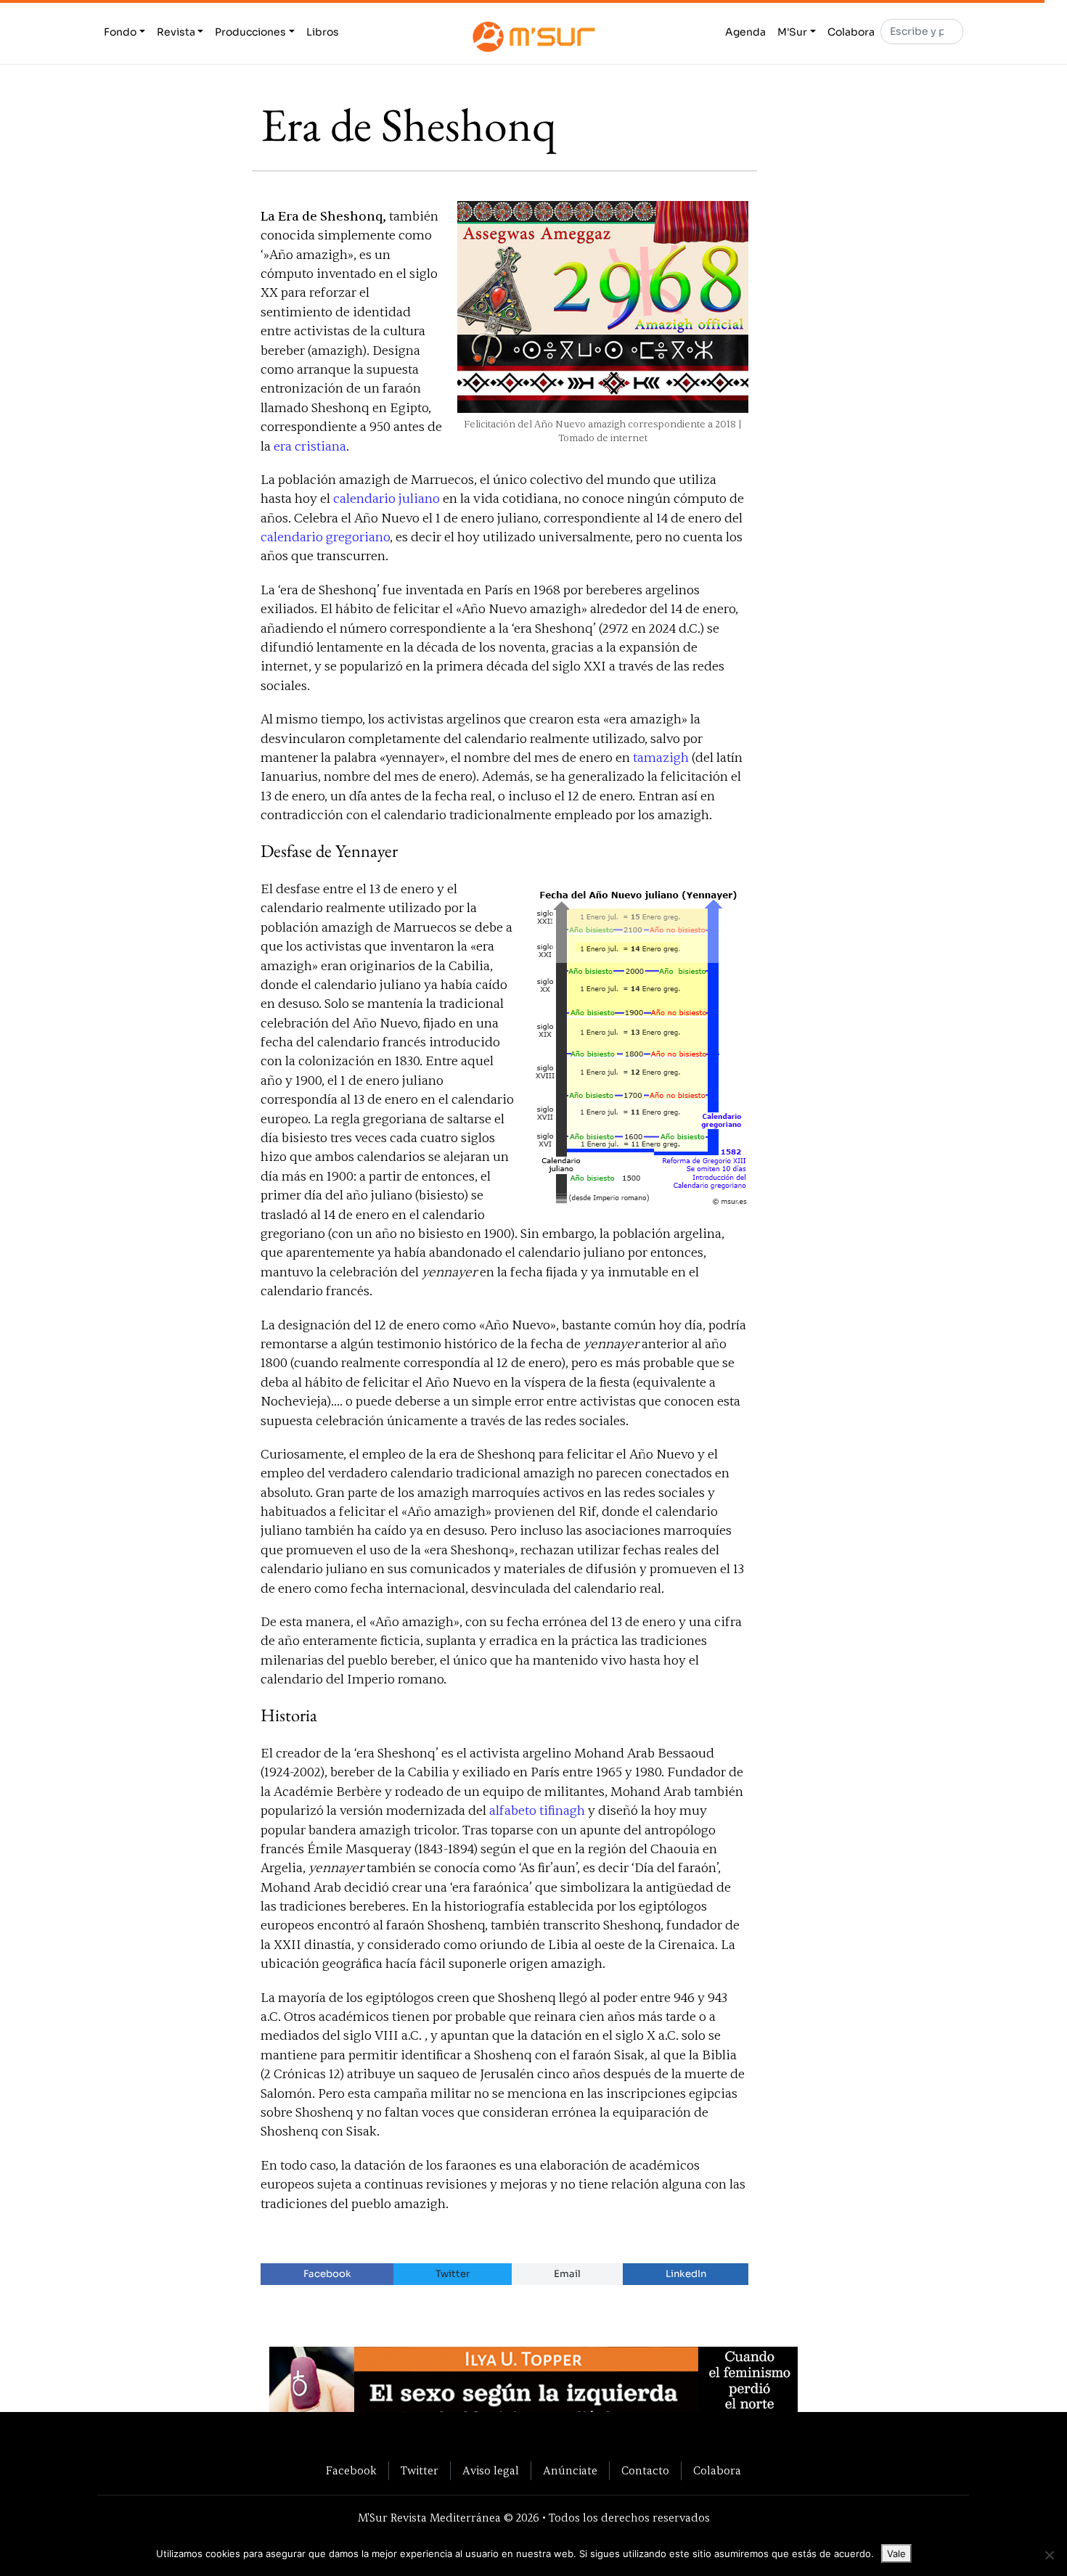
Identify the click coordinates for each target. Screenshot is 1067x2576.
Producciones (250, 32)
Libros (323, 32)
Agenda (745, 32)
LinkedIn (686, 2274)
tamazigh (661, 758)
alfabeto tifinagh (537, 1811)
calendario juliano (387, 499)
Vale (896, 2554)
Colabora (851, 32)
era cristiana (310, 447)
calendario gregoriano (325, 537)
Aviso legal (491, 2471)
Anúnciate (570, 2471)
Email (567, 2274)
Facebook (327, 2274)
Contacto (645, 2471)
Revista (176, 32)
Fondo (120, 32)
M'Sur (792, 32)
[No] (1049, 2555)
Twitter (453, 2274)
